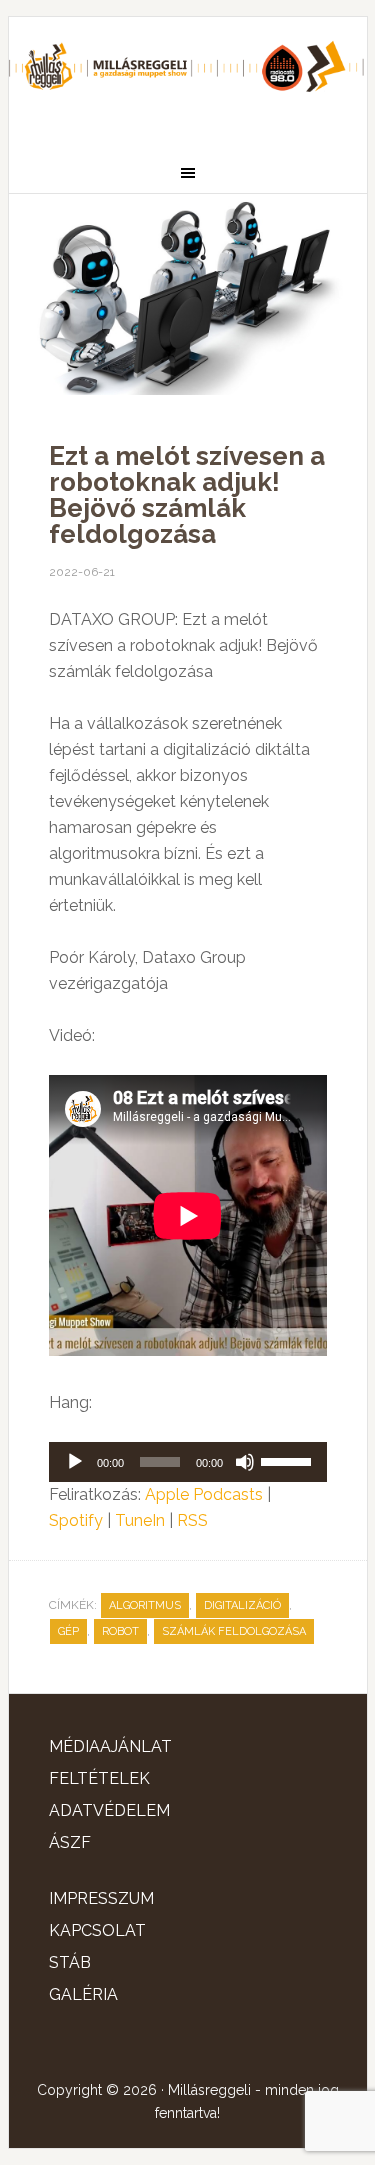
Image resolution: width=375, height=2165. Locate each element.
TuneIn (140, 1520)
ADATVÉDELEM (109, 1810)
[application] (188, 1462)
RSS (192, 1520)
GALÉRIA (83, 1994)
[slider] (289, 1460)
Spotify (76, 1520)
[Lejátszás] (75, 1462)
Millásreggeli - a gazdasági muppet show (188, 77)
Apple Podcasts (204, 1494)
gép (68, 1631)
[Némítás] (245, 1462)
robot (120, 1631)
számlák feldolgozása (234, 1631)
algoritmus (145, 1605)
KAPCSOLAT (97, 1930)
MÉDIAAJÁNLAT (110, 1746)
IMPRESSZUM (101, 1898)
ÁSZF (70, 1842)
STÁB (70, 1962)
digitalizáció (242, 1605)
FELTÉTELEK (99, 1778)
